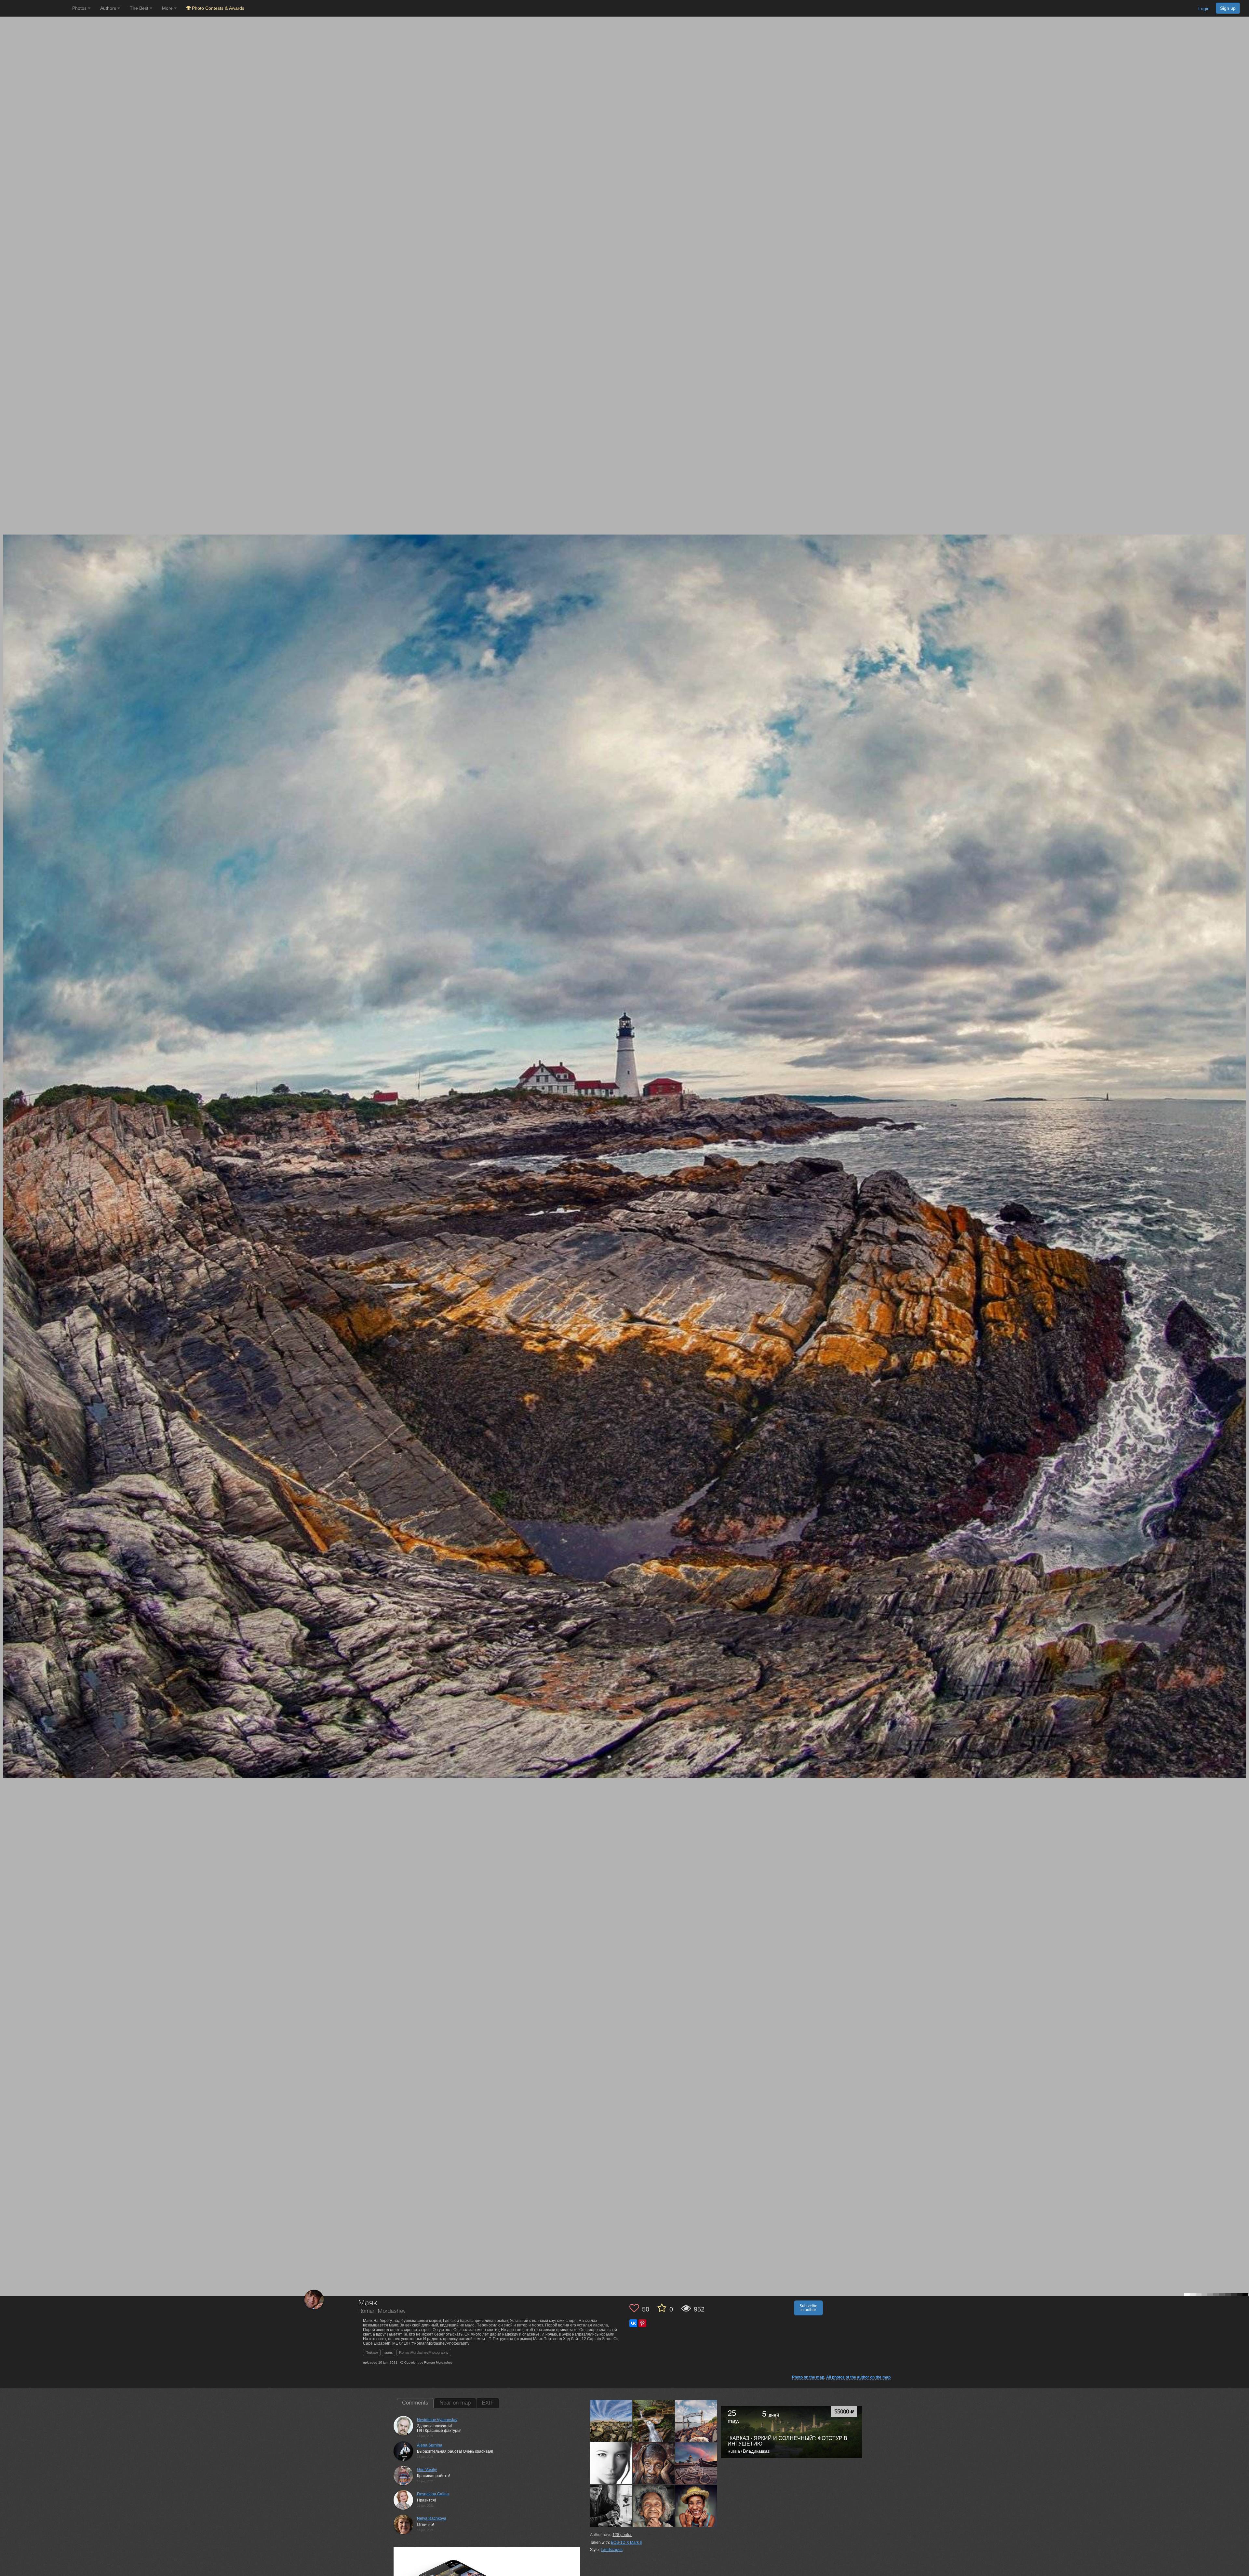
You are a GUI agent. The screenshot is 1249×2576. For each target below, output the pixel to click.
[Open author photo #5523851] (611, 2463)
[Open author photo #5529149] (696, 2420)
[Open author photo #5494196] (611, 2506)
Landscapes (612, 2550)
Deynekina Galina (433, 2494)
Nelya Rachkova (432, 2518)
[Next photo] (1242, 1118)
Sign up (1228, 8)
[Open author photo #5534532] (654, 2420)
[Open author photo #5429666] (696, 2506)
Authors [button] (109, 8)
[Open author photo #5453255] (654, 2506)
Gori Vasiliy (427, 2470)
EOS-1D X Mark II (626, 2542)
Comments (415, 2403)
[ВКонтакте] (633, 2323)
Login (1204, 8)
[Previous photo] (6, 1118)
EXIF (488, 2403)
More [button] (168, 8)
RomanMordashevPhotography (424, 2352)
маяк (389, 2352)
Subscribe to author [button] (808, 2308)
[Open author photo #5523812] (654, 2463)
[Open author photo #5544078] (611, 2420)
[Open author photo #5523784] (696, 2463)
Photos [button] (80, 8)
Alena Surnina (430, 2445)
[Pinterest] (642, 2323)
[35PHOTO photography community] (35, 8)
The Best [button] (140, 8)
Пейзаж (372, 2352)
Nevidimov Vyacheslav (437, 2420)
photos (622, 2535)
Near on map (455, 2403)
